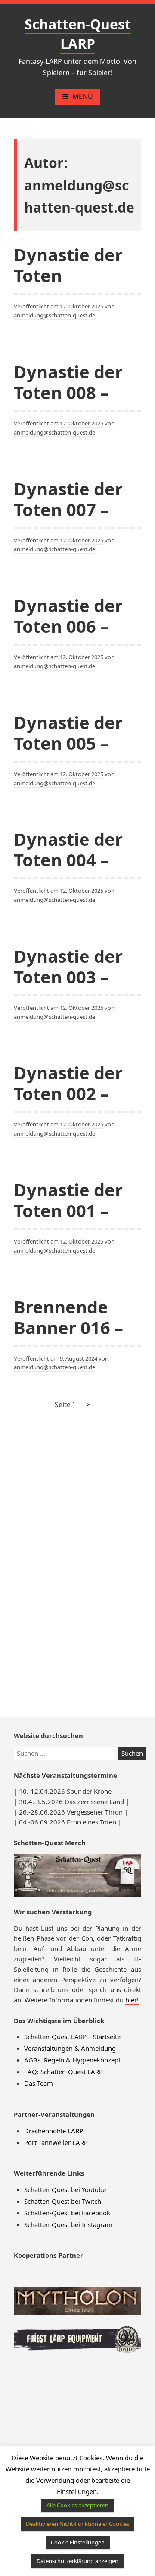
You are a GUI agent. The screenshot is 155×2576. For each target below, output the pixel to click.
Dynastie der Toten (68, 265)
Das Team (39, 2083)
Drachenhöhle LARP (54, 2131)
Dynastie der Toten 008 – (68, 382)
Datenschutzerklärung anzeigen (77, 2561)
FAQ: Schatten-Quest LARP (64, 2072)
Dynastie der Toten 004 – (68, 849)
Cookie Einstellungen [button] (78, 2542)
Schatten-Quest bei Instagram (68, 2224)
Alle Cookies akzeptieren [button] (77, 2505)
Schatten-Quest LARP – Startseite (72, 2037)
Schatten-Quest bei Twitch (63, 2201)
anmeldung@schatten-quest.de (54, 315)
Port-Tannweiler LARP (56, 2142)
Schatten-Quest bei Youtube (65, 2189)
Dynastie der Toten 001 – (68, 1200)
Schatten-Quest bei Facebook (67, 2213)
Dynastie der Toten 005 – (68, 733)
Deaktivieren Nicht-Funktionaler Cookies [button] (77, 2524)
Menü (83, 96)
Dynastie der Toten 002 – (68, 1083)
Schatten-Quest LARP (78, 34)
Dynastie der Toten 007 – (68, 499)
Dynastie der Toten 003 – (68, 966)
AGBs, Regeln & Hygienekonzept (72, 2060)
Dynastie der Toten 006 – (68, 616)
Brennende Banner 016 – (68, 1317)
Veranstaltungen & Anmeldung (70, 2048)
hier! (132, 2000)
